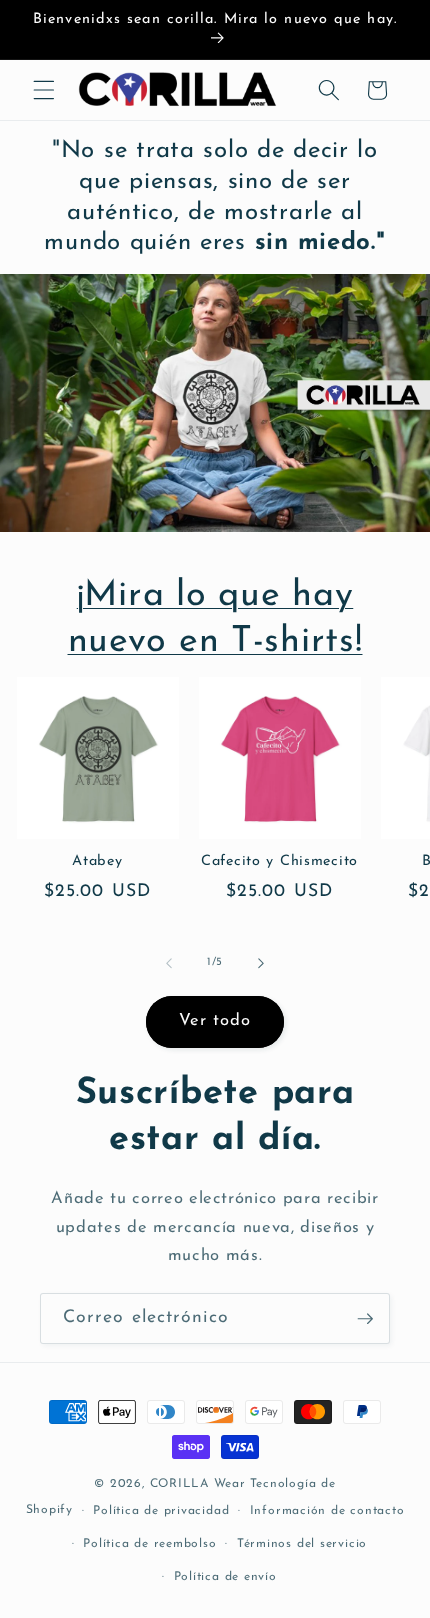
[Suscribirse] (365, 1319)
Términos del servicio (302, 1544)
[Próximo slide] (261, 963)
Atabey (97, 861)
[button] (44, 90)
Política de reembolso (149, 1544)
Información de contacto (327, 1511)
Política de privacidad (161, 1511)
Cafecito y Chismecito (279, 861)
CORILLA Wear (198, 1484)
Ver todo (215, 1021)
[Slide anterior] (169, 963)
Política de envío (225, 1577)
